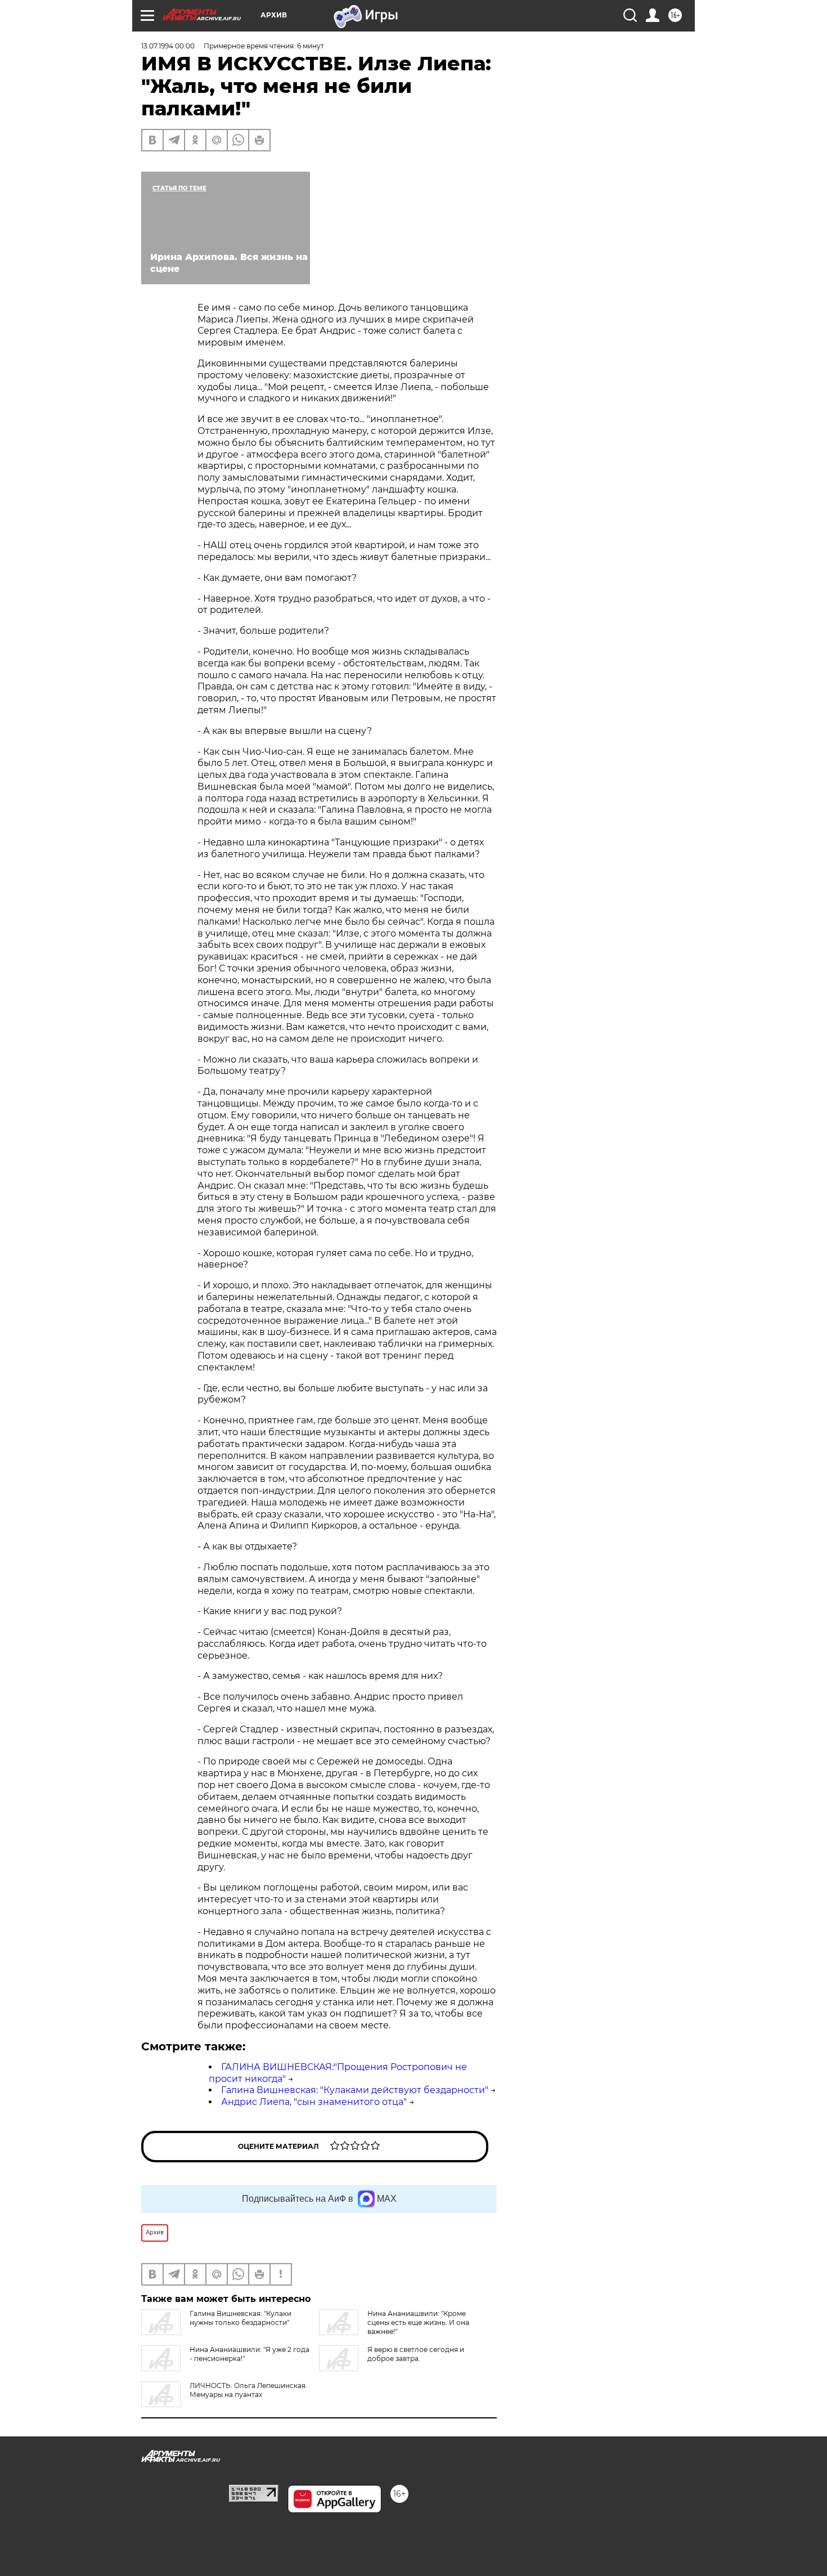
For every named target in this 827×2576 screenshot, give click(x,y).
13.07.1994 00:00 (168, 46)
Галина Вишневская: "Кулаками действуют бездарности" (355, 2090)
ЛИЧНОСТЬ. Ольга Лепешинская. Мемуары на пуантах (248, 2390)
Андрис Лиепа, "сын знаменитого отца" (314, 2102)
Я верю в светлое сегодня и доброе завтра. (416, 2354)
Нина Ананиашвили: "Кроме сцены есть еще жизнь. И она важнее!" (418, 2322)
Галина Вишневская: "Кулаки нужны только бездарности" (241, 2318)
